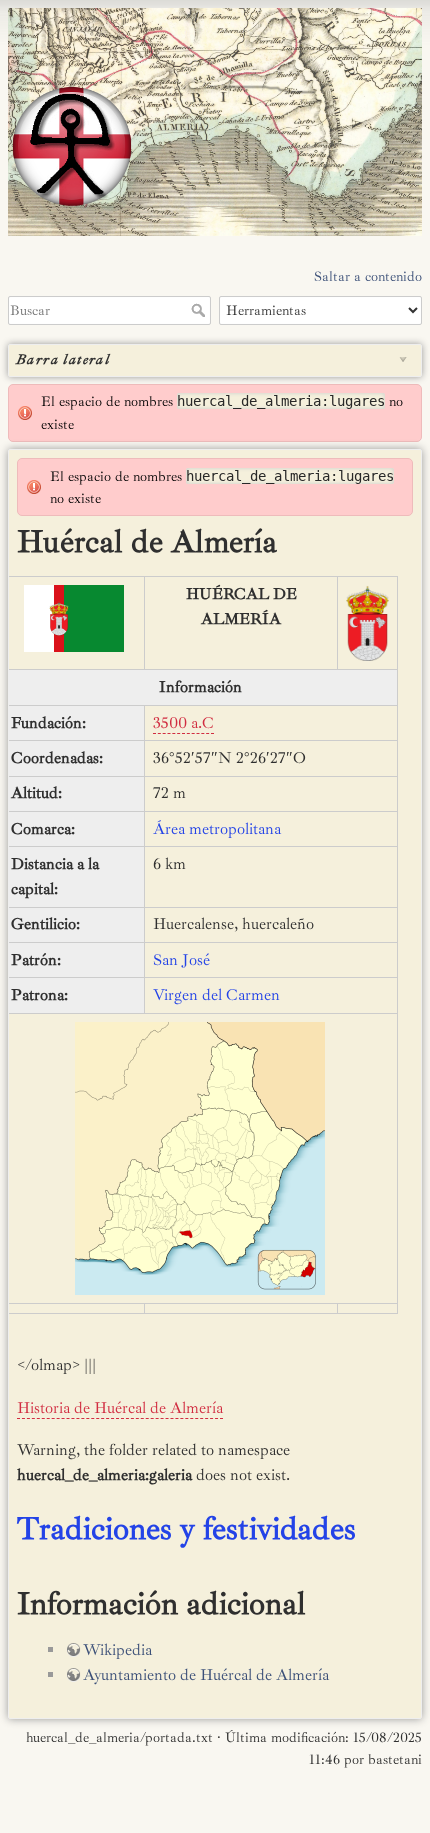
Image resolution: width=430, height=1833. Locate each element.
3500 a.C (183, 723)
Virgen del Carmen (216, 995)
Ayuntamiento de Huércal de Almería (206, 1675)
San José (181, 960)
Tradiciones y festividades (186, 1529)
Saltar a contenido (368, 276)
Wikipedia (117, 1650)
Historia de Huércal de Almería (120, 1408)
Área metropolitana (217, 829)
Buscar (200, 310)
